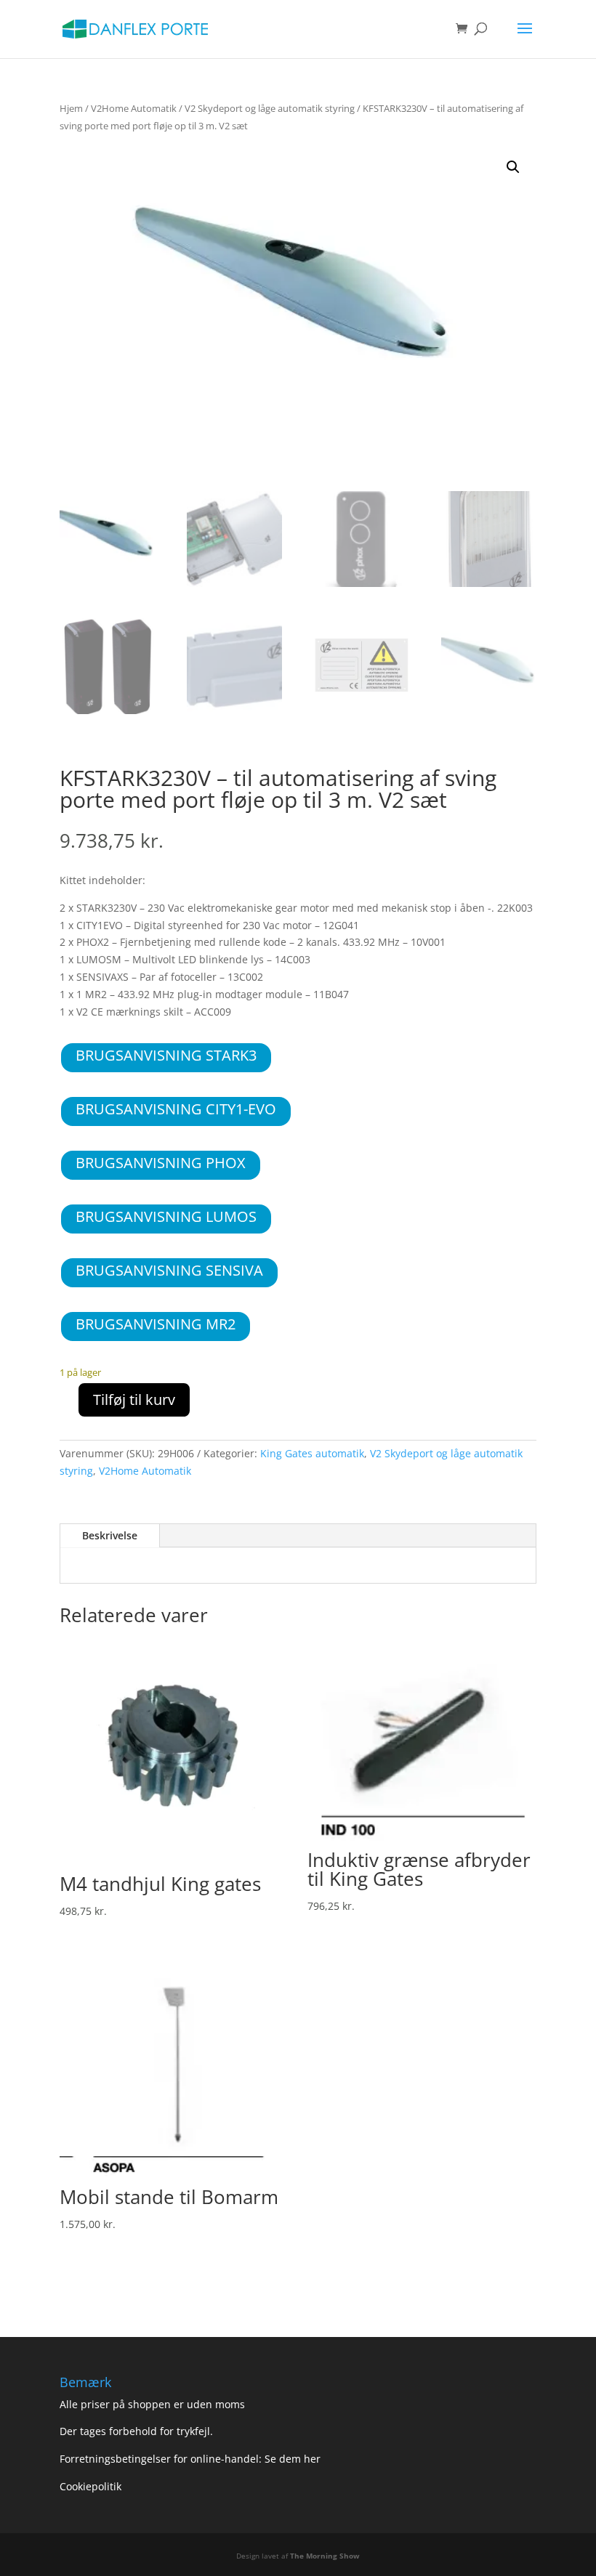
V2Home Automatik (134, 108)
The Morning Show (325, 2556)
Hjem (71, 108)
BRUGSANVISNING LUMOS (166, 1216)
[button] (513, 167)
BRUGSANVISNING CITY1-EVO (176, 1109)
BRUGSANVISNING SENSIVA (169, 1270)
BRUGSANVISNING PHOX (161, 1163)
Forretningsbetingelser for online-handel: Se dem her (190, 2459)
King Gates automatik (312, 1453)
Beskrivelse (110, 1535)
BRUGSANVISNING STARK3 (166, 1055)
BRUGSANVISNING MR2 (156, 1324)
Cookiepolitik (92, 2486)
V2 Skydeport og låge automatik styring (270, 108)
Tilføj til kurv (134, 1400)
